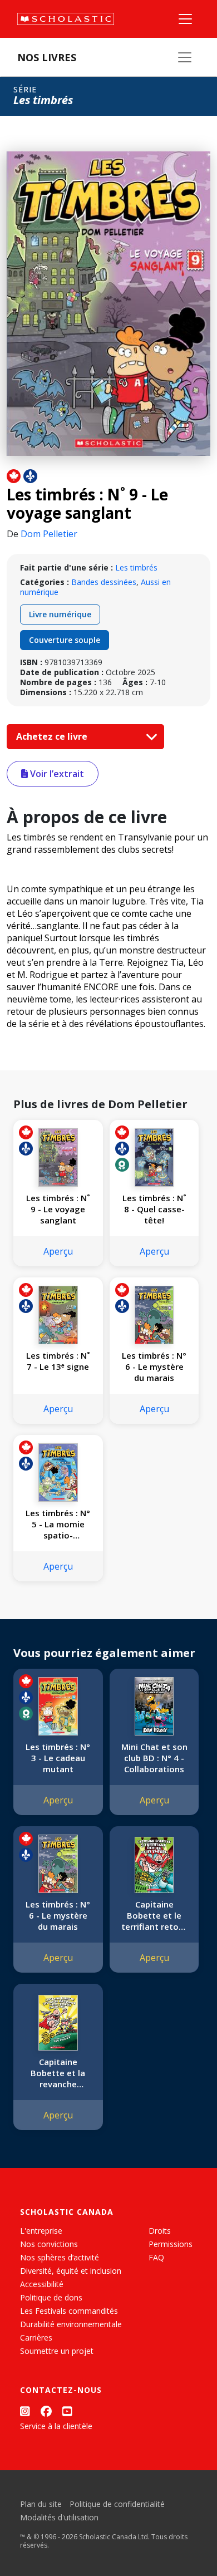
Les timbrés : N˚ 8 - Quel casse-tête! (154, 1209)
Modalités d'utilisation (59, 2517)
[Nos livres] (185, 57)
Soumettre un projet (57, 2351)
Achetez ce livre (53, 736)
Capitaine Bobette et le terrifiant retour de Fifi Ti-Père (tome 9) (154, 1915)
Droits (160, 2231)
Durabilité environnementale (71, 2324)
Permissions (171, 2244)
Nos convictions (49, 2244)
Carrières (36, 2337)
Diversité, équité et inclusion (71, 2271)
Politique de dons (51, 2297)
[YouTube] (67, 2411)
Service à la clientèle (56, 2426)
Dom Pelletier (49, 534)
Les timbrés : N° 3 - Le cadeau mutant (58, 1758)
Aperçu (58, 1251)
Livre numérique (60, 614)
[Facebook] (46, 2411)
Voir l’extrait (56, 774)
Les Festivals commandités (69, 2311)
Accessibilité (42, 2284)
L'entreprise (41, 2231)
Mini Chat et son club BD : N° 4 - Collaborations (154, 1758)
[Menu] (185, 19)
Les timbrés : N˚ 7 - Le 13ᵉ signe (58, 1361)
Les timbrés (136, 567)
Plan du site (41, 2504)
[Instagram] (25, 2411)
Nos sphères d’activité (60, 2257)
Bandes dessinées (104, 582)
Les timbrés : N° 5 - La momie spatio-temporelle (58, 1524)
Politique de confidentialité (117, 2504)
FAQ (156, 2257)
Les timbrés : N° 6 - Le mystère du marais (154, 1366)
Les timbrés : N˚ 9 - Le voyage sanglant (58, 1209)
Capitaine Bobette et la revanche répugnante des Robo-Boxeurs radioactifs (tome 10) (58, 2073)
